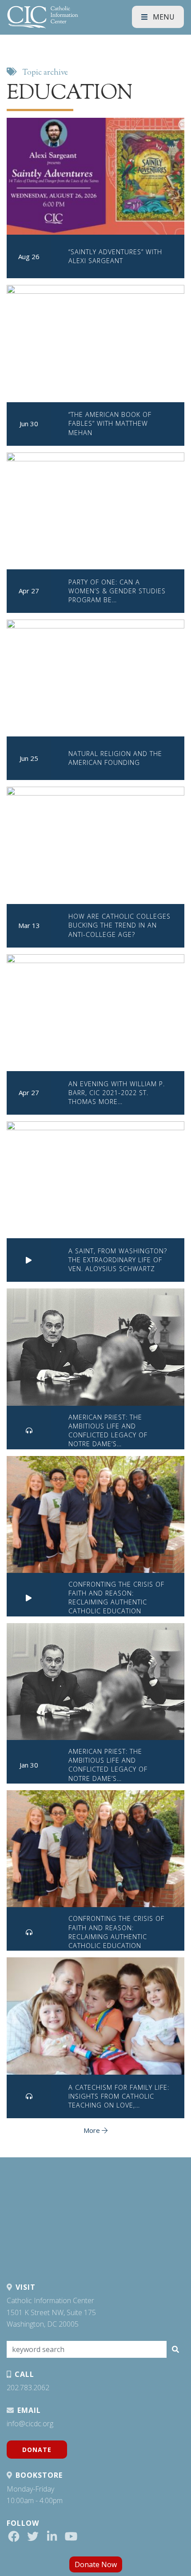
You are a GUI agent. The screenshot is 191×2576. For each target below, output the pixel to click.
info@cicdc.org (30, 2424)
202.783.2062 (28, 2388)
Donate (37, 2450)
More (93, 2130)
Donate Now (96, 2564)
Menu (163, 17)
